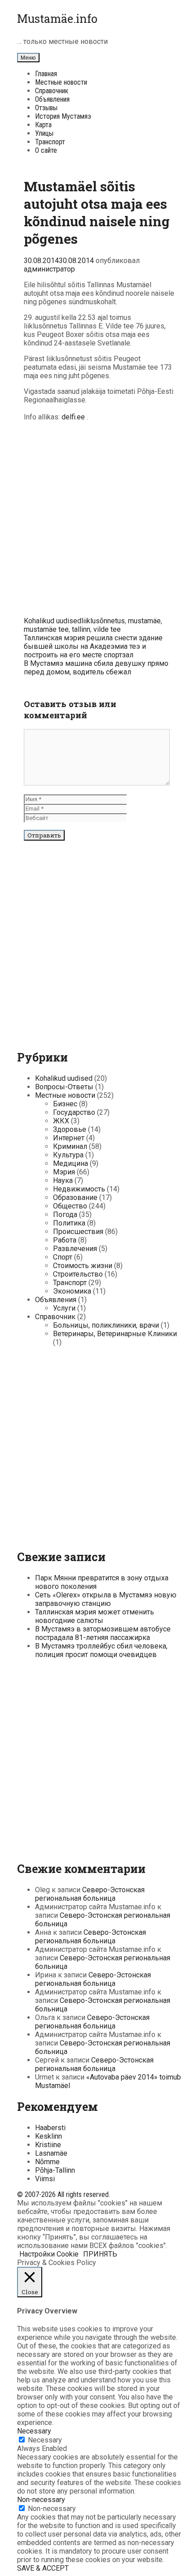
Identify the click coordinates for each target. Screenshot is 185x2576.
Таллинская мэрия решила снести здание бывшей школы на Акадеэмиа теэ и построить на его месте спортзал (93, 646)
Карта (43, 125)
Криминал (70, 1146)
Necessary (45, 2440)
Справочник (52, 91)
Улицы (44, 133)
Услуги (64, 1308)
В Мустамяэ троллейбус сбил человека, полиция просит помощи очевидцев (101, 1650)
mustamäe (144, 621)
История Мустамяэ (63, 116)
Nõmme (47, 2162)
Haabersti (50, 2128)
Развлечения (75, 1249)
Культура (68, 1155)
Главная (46, 74)
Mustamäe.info (57, 19)
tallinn (81, 629)
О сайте (46, 150)
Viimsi (45, 2179)
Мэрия (64, 1172)
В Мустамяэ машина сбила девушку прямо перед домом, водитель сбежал (96, 668)
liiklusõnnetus (103, 621)
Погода (65, 1215)
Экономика (72, 1291)
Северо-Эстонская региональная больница (90, 1894)
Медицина (70, 1163)
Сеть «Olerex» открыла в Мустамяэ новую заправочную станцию (106, 1599)
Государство (74, 1112)
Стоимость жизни (83, 1266)
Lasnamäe (51, 2153)
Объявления (52, 99)
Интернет (69, 1138)
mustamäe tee (46, 629)
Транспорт (50, 142)
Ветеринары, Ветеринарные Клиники (115, 1334)
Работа (65, 1240)
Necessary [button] (34, 2431)
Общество (70, 1206)
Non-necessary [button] (41, 2500)
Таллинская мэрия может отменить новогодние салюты (95, 1616)
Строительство (78, 1274)
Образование (75, 1197)
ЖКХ (61, 1121)
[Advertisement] (92, 521)
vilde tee (107, 629)
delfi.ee (73, 417)
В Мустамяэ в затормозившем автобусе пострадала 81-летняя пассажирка (103, 1633)
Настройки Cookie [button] (49, 2254)
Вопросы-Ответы (64, 1087)
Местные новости (61, 82)
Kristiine (48, 2145)
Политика (69, 1223)
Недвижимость (79, 1189)
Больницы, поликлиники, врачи (106, 1325)
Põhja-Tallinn (55, 2170)
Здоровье (70, 1129)
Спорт (63, 1257)
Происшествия (78, 1232)
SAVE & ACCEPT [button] (43, 2568)
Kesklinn (48, 2136)
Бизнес (65, 1104)
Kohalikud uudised (53, 621)
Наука (63, 1180)
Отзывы (46, 108)
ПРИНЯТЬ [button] (100, 2254)
